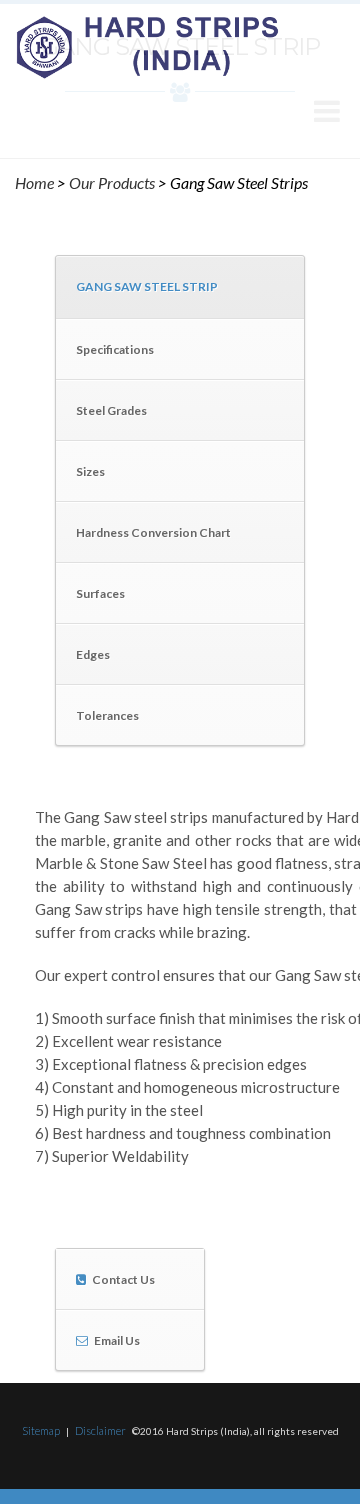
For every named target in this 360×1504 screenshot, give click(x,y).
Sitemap (41, 1430)
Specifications (115, 349)
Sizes (90, 471)
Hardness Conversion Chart (153, 532)
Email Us (117, 1340)
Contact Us (123, 1279)
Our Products (112, 182)
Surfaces (100, 593)
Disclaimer (100, 1430)
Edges (93, 654)
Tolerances (107, 715)
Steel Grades (111, 410)
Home (34, 182)
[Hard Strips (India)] (147, 46)
